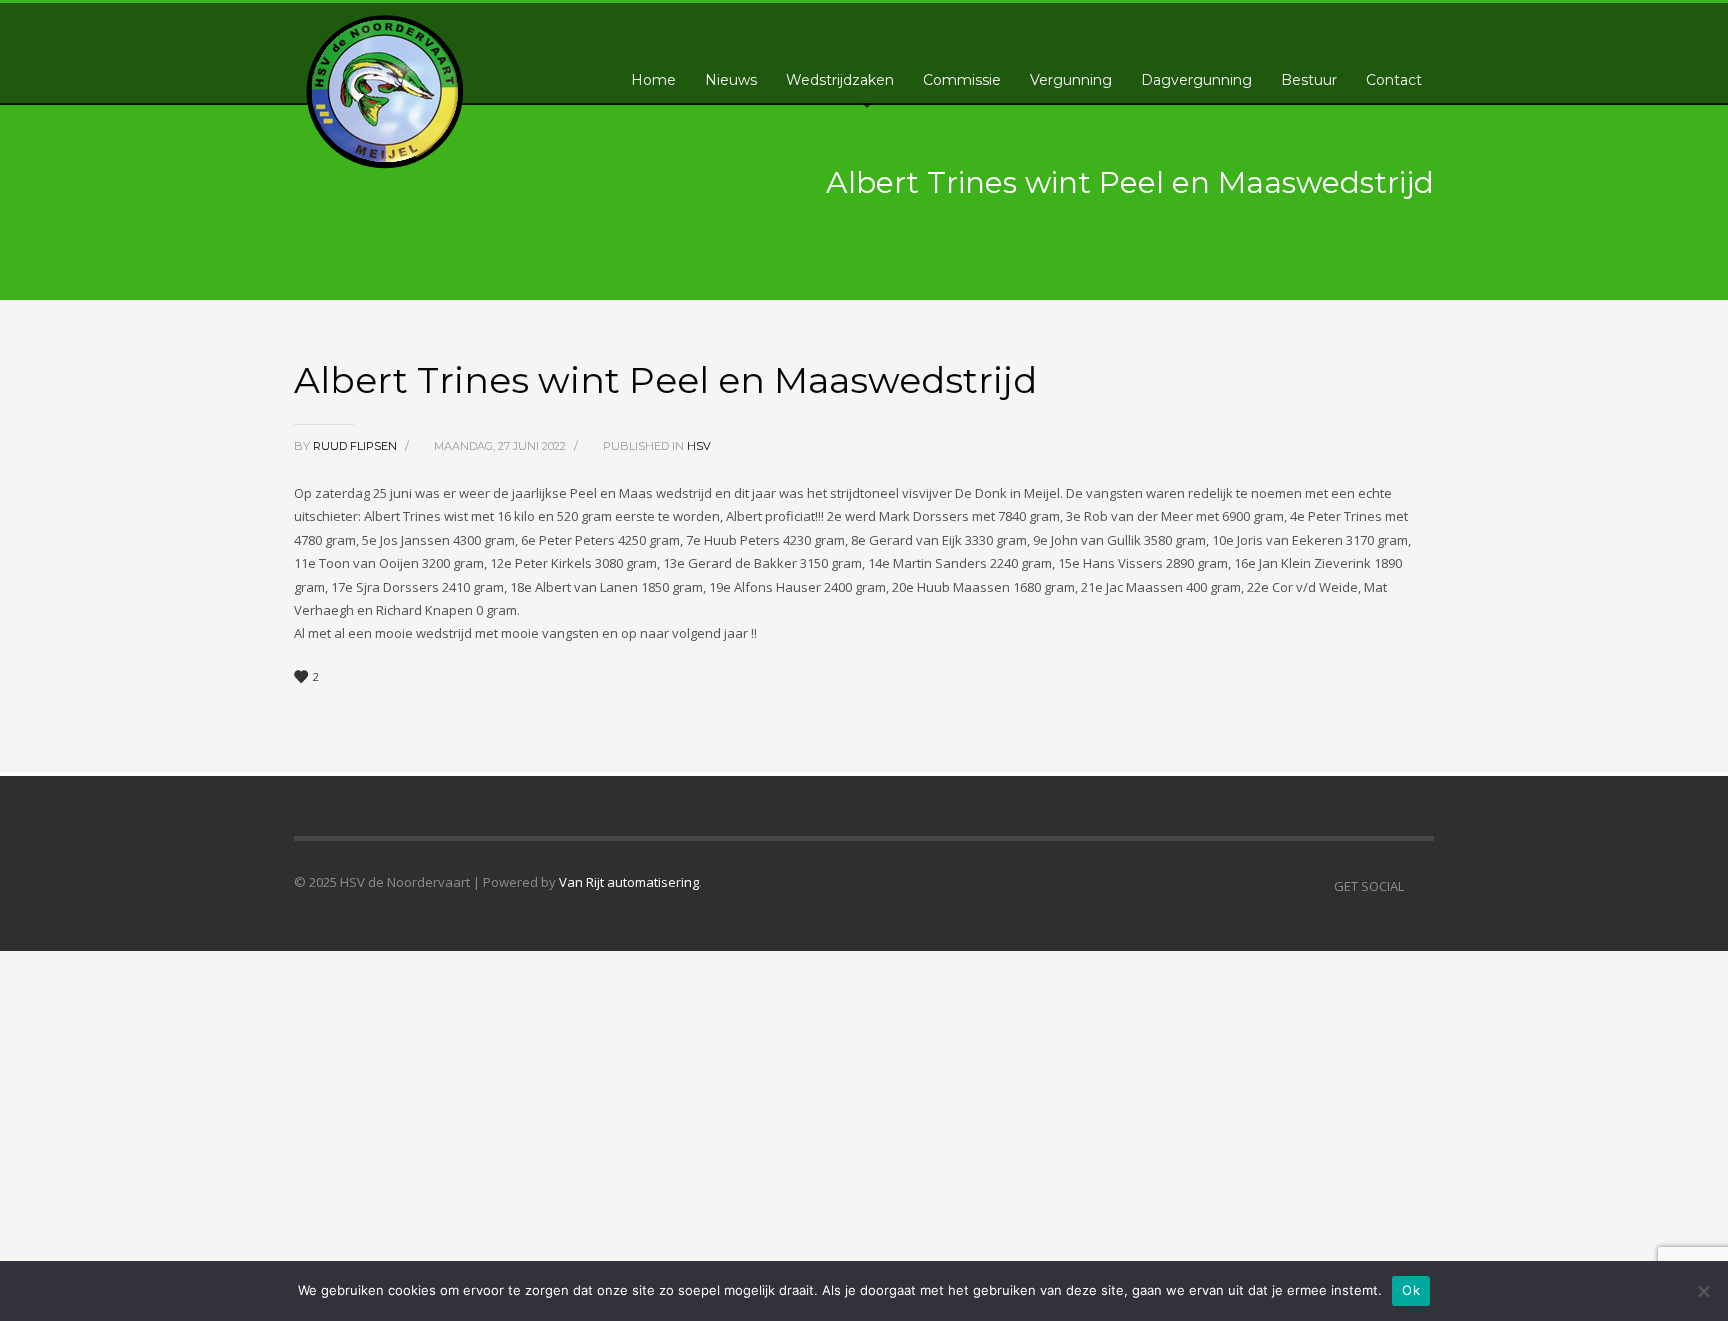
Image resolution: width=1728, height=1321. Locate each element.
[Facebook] (1419, 30)
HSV (699, 446)
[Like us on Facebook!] (1419, 886)
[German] (1355, 26)
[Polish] (1375, 26)
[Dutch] (1315, 26)
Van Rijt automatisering (629, 882)
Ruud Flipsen (356, 446)
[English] (1335, 26)
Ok (1411, 1290)
